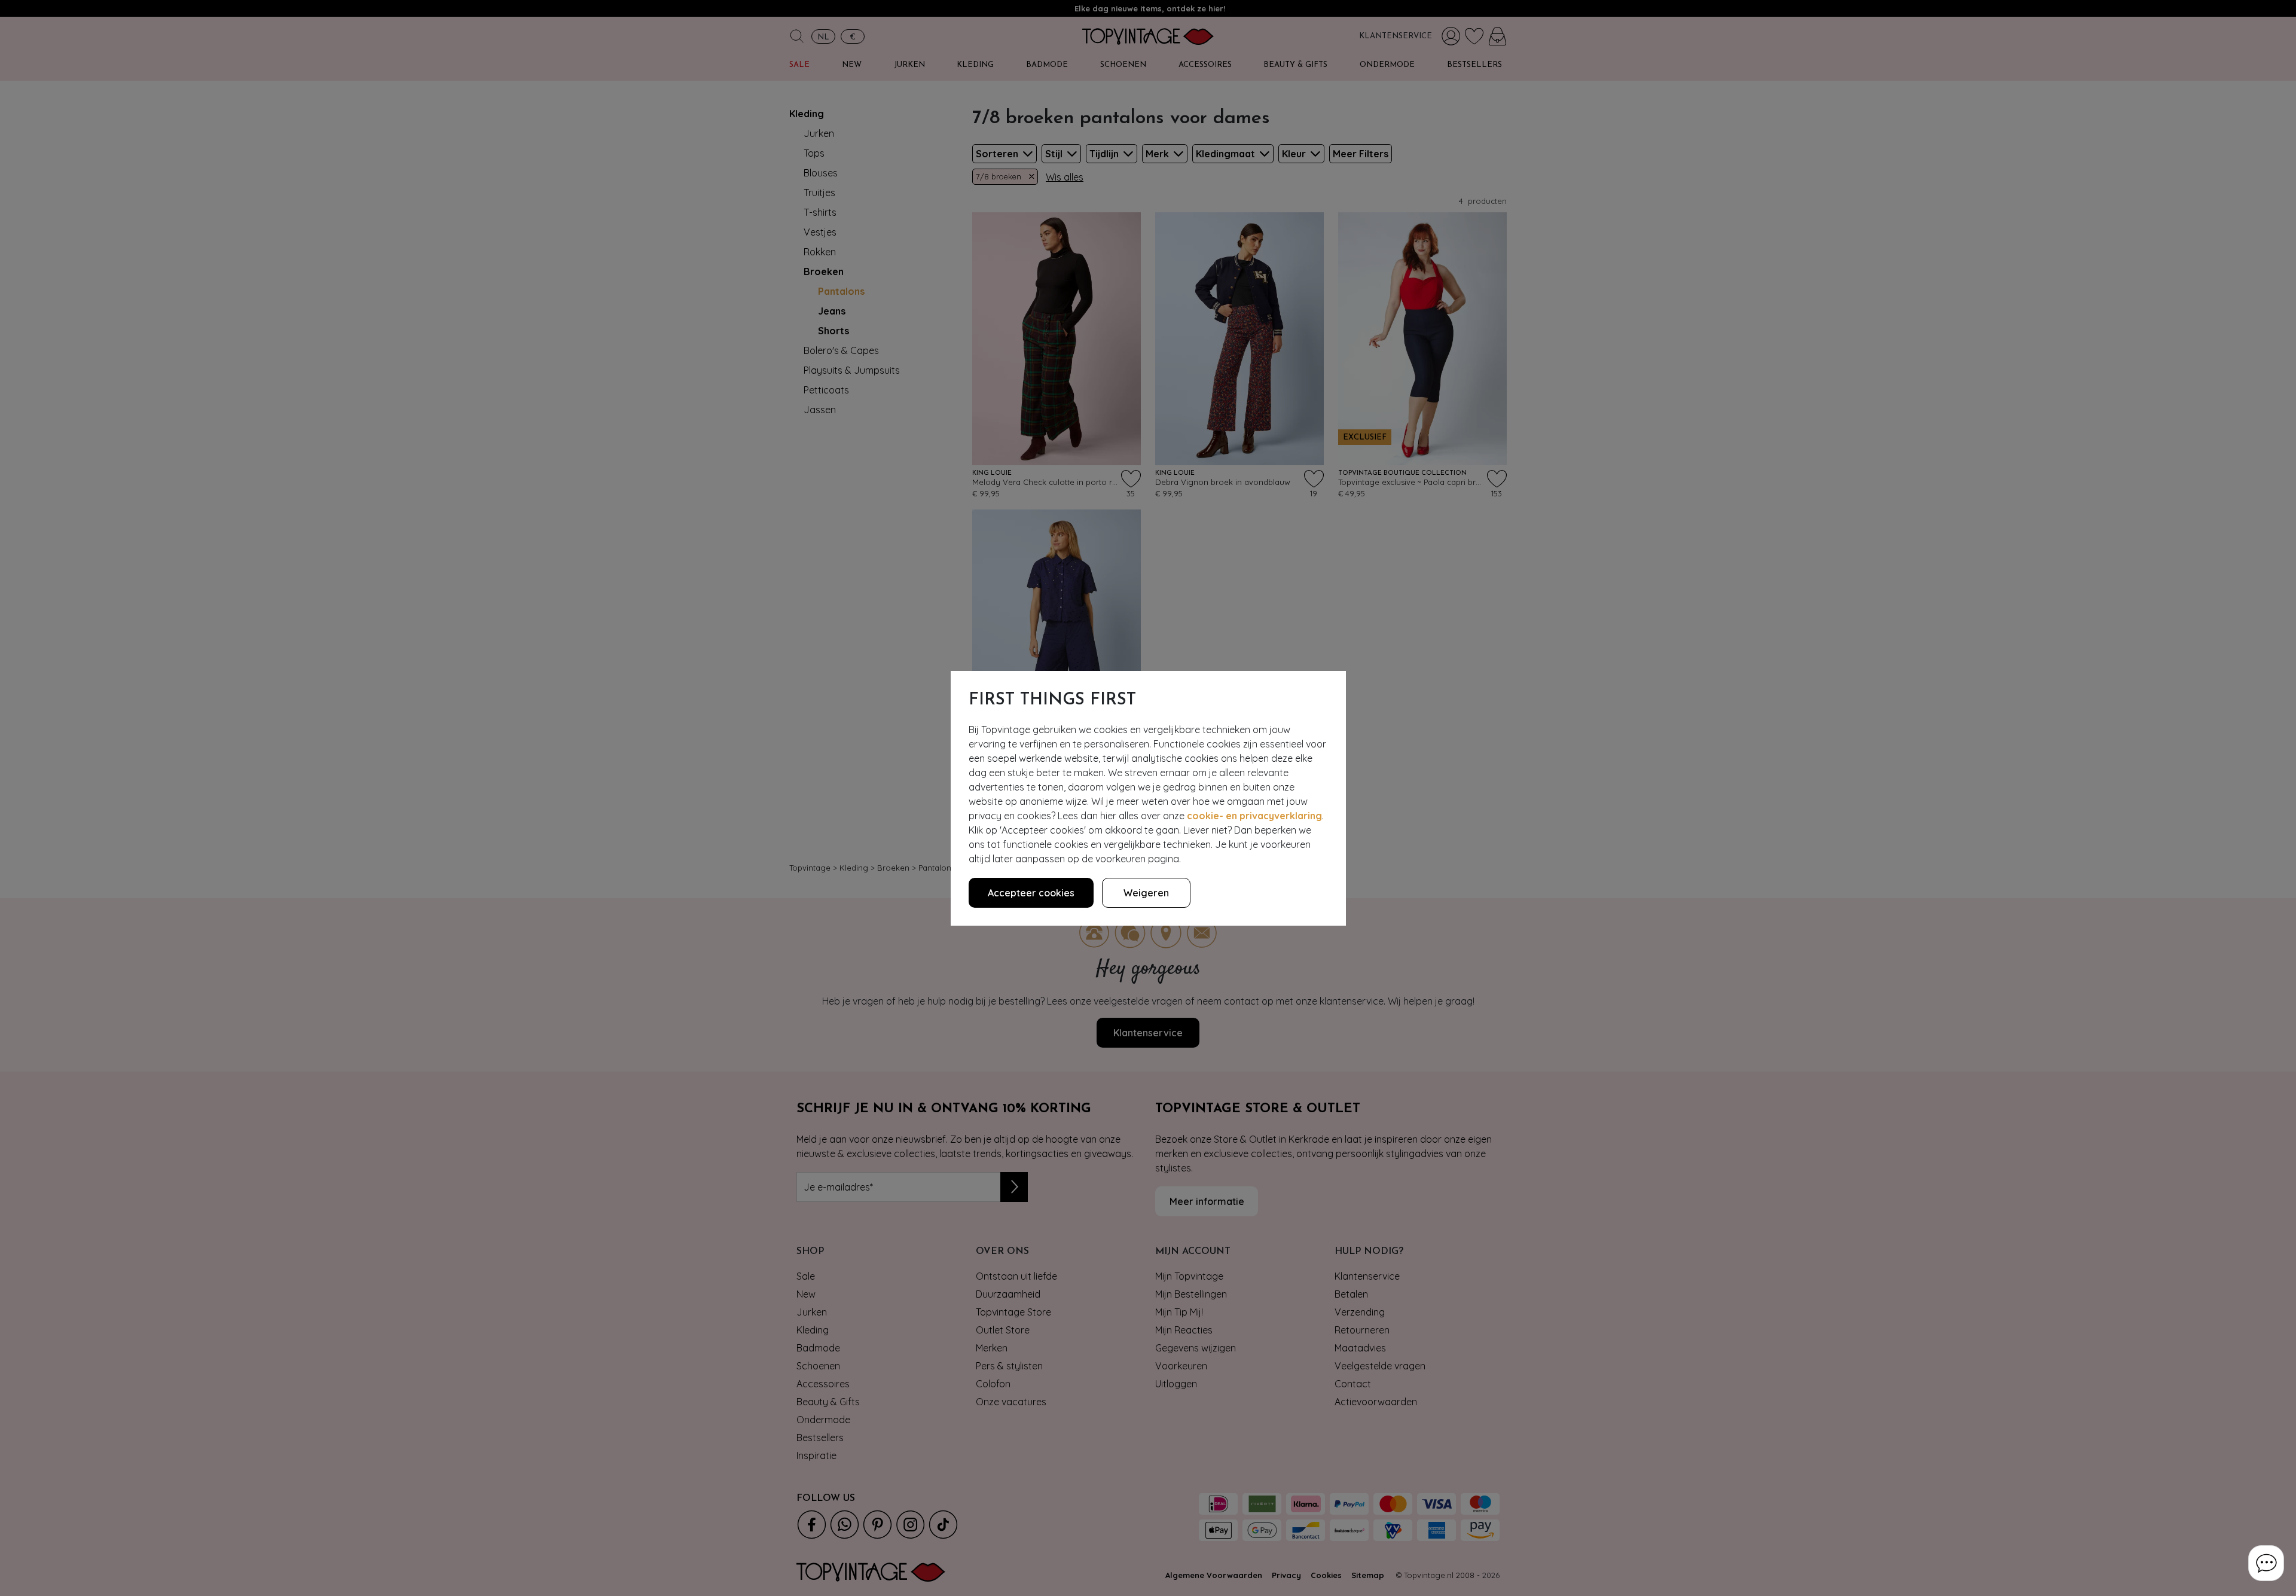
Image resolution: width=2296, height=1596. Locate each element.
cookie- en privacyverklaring (1254, 816)
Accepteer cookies (1031, 893)
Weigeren (1146, 893)
